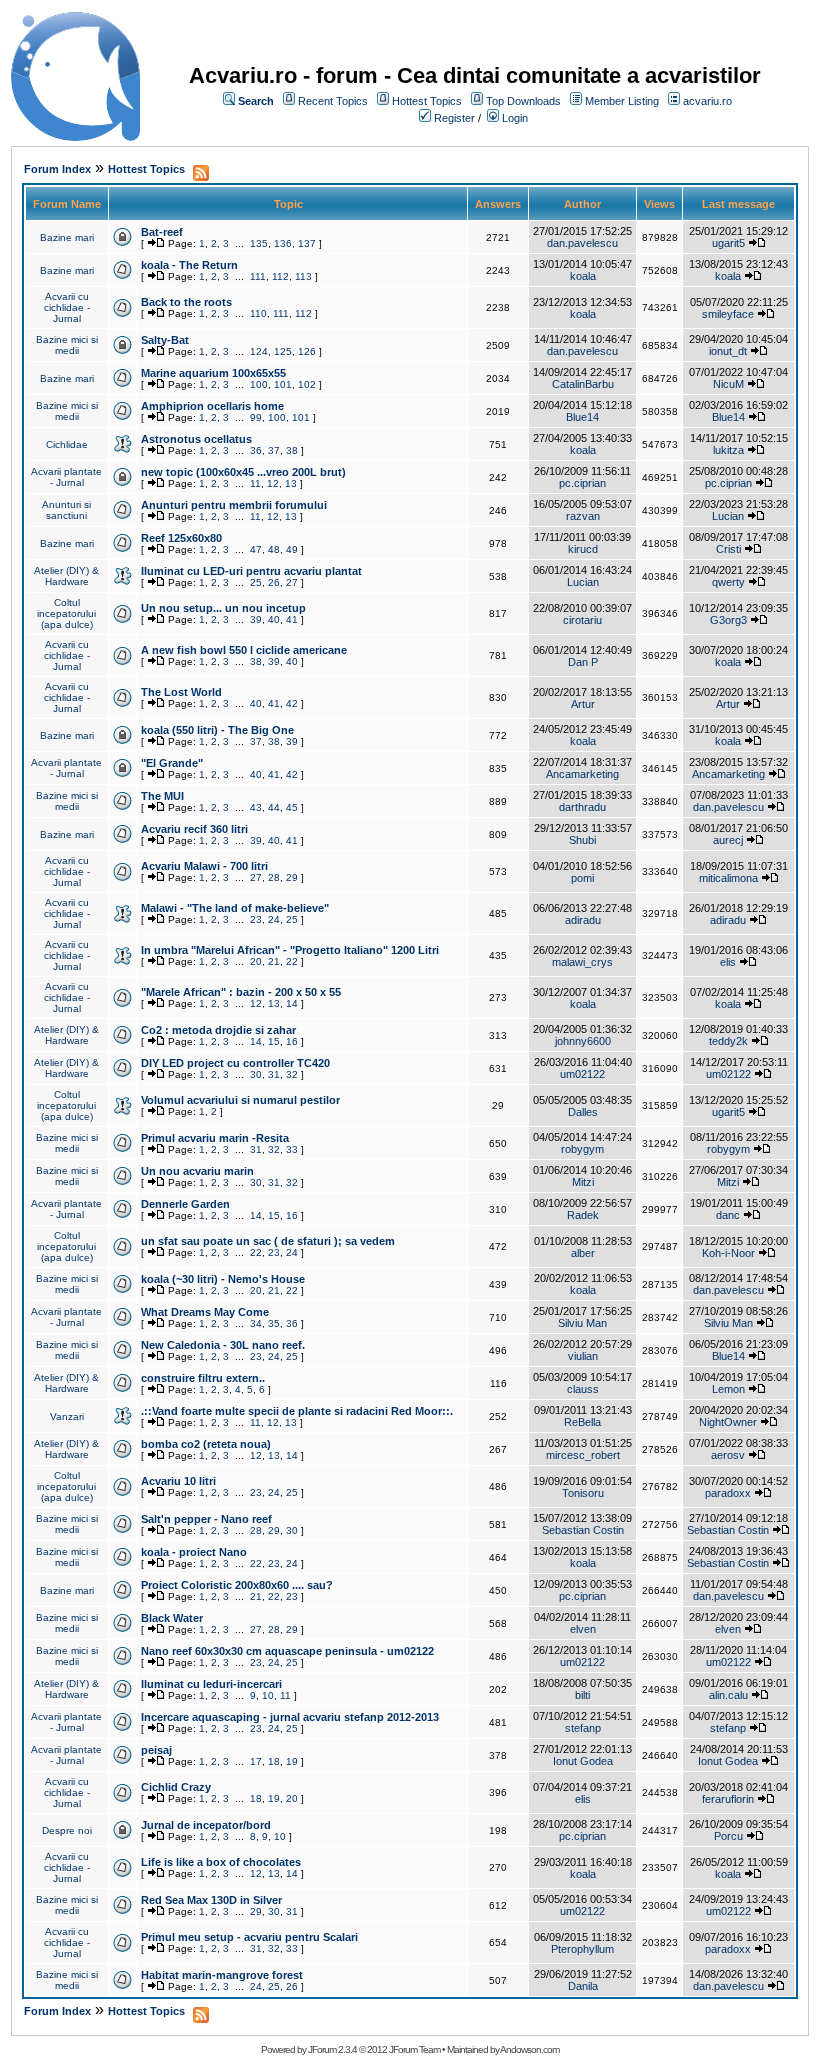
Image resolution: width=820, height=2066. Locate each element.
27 (292, 582)
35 (274, 1323)
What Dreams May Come (205, 1312)
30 (256, 1074)
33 (292, 1149)
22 (292, 961)
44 (274, 807)
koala (583, 276)
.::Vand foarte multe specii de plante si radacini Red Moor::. (297, 1411)
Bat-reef (162, 232)
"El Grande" (172, 763)
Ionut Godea (583, 1761)
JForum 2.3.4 (332, 2049)
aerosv (728, 1455)
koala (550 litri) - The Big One (217, 730)
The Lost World (181, 692)
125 (283, 351)
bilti (582, 1695)
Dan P (583, 662)
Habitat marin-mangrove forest (222, 1975)
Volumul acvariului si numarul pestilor (240, 1100)
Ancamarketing (582, 774)
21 (274, 961)
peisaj (156, 1750)
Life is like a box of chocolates (221, 1862)
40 (274, 619)
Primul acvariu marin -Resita (215, 1138)
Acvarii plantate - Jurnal (66, 477)
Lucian (728, 516)
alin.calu (728, 1695)
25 (256, 582)
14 (292, 1003)
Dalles (583, 1112)
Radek (583, 1215)
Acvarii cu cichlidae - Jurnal (67, 307)
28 (274, 877)
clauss (583, 1389)
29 (292, 877)
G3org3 (728, 620)
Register (454, 118)
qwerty (728, 582)
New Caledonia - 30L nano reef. (223, 1345)
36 (256, 450)
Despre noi (67, 1830)
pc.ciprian (582, 483)
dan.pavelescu (582, 243)
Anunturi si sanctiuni (66, 510)
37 (274, 450)
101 (283, 384)
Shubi (582, 840)
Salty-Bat (165, 340)
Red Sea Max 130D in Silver (211, 1900)
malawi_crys (582, 962)
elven (583, 1629)
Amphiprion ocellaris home (212, 406)
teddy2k (728, 1041)
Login (515, 118)
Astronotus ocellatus (196, 439)
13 (291, 483)
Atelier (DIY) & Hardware (66, 576)
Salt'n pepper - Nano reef (206, 1519)
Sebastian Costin (583, 1530)
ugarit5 (728, 243)
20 (256, 961)
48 (274, 549)
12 (273, 483)
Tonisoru (583, 1493)
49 (292, 549)
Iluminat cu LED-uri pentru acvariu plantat (251, 571)
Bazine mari (67, 237)
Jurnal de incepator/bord (206, 1825)
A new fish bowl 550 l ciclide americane (244, 650)
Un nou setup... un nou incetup (223, 608)
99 (256, 417)
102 (307, 384)
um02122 (582, 1074)
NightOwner (728, 1422)
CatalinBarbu (583, 384)
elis (728, 962)
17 (256, 1761)
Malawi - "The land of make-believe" (235, 908)
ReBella (582, 1422)
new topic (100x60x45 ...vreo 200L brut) (243, 472)
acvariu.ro (707, 101)
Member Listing (622, 101)
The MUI (162, 796)
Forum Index (57, 169)
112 (280, 276)
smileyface (728, 314)
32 (292, 1074)
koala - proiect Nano (194, 1552)
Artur (583, 704)
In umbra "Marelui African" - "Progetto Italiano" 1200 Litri (290, 950)
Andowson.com (529, 2049)
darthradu (582, 807)
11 (255, 483)
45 (292, 807)
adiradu (583, 920)
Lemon (728, 1389)
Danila (583, 1986)
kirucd (583, 549)
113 (303, 276)
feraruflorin (728, 1799)
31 (274, 1074)
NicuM (728, 384)
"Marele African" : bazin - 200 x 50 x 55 (241, 992)
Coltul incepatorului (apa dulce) (66, 613)
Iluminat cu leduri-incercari (211, 1684)
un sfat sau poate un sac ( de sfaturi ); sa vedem (268, 1241)
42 (292, 703)
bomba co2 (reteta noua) (206, 1444)
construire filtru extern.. (203, 1378)
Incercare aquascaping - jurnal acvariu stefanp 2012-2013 (290, 1717)
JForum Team (414, 2049)
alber (583, 1253)
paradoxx (728, 1493)
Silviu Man (582, 1323)
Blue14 (582, 417)
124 (259, 351)
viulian (583, 1356)
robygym (582, 1149)
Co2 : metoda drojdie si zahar (218, 1030)
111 (258, 276)
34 (256, 1323)
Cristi (728, 549)
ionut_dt (728, 351)
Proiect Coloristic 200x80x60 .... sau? (237, 1585)
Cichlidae (67, 444)
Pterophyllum (582, 1949)
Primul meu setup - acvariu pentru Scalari (249, 1937)
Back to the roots (186, 302)
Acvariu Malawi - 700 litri (204, 866)
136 (283, 243)
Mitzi (583, 1182)
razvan (583, 516)
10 (268, 1695)
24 (274, 919)
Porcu (728, 1836)
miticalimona (728, 878)
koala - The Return (189, 265)
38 (292, 450)
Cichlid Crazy (176, 1787)
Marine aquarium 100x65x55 (213, 373)
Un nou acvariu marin (197, 1171)
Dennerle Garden (185, 1204)
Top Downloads (523, 101)
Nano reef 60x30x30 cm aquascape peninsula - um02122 (287, 1651)
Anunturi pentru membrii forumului (234, 505)
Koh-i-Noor (728, 1253)
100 (259, 384)
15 (274, 1041)
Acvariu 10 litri (178, 1481)
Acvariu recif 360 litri (194, 829)
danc (728, 1215)
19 (292, 1761)
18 (274, 1761)
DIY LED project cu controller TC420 (235, 1063)
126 (307, 351)
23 (256, 919)
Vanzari (67, 1416)
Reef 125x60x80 (181, 538)
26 (274, 582)
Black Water (172, 1618)
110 (258, 313)
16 (292, 1041)
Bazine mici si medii (67, 345)
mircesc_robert (583, 1455)
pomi (582, 878)
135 (259, 243)
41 (292, 619)
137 (307, 243)
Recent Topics (333, 101)
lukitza (728, 450)
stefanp (583, 1728)
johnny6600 (583, 1041)
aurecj (728, 840)
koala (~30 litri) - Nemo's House (223, 1279)
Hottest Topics (427, 101)
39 (256, 619)
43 (256, 807)
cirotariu (582, 620)
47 (256, 549)
